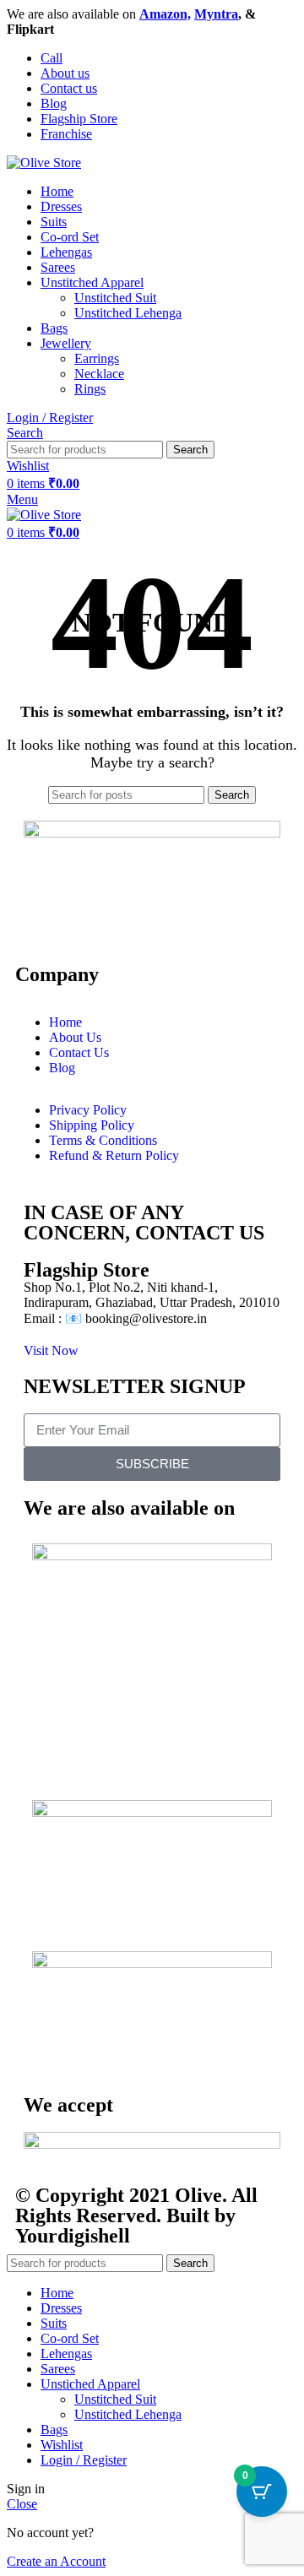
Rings (90, 389)
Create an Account (56, 2561)
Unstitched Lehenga (128, 313)
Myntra (216, 14)
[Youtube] (136, 914)
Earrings (97, 358)
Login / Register (84, 2460)
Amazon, (165, 14)
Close (22, 2504)
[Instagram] (90, 914)
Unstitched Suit (115, 298)
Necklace (99, 374)
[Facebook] (45, 914)
